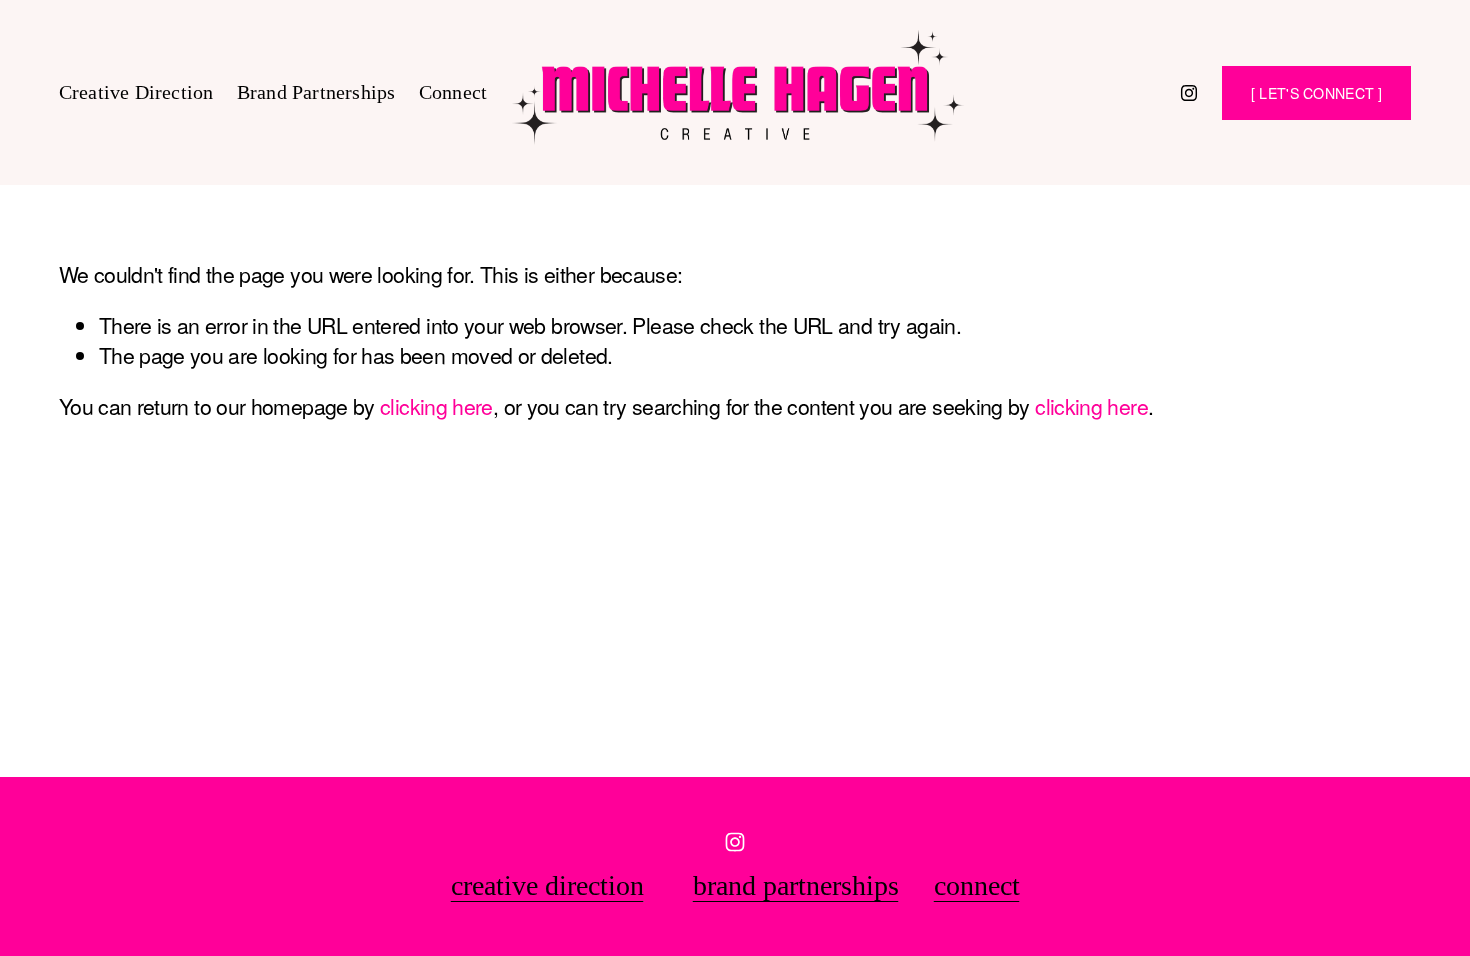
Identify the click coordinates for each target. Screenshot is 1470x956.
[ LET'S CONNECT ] (1317, 93)
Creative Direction (136, 92)
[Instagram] (1189, 93)
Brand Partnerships (316, 92)
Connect (453, 92)
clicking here (436, 406)
